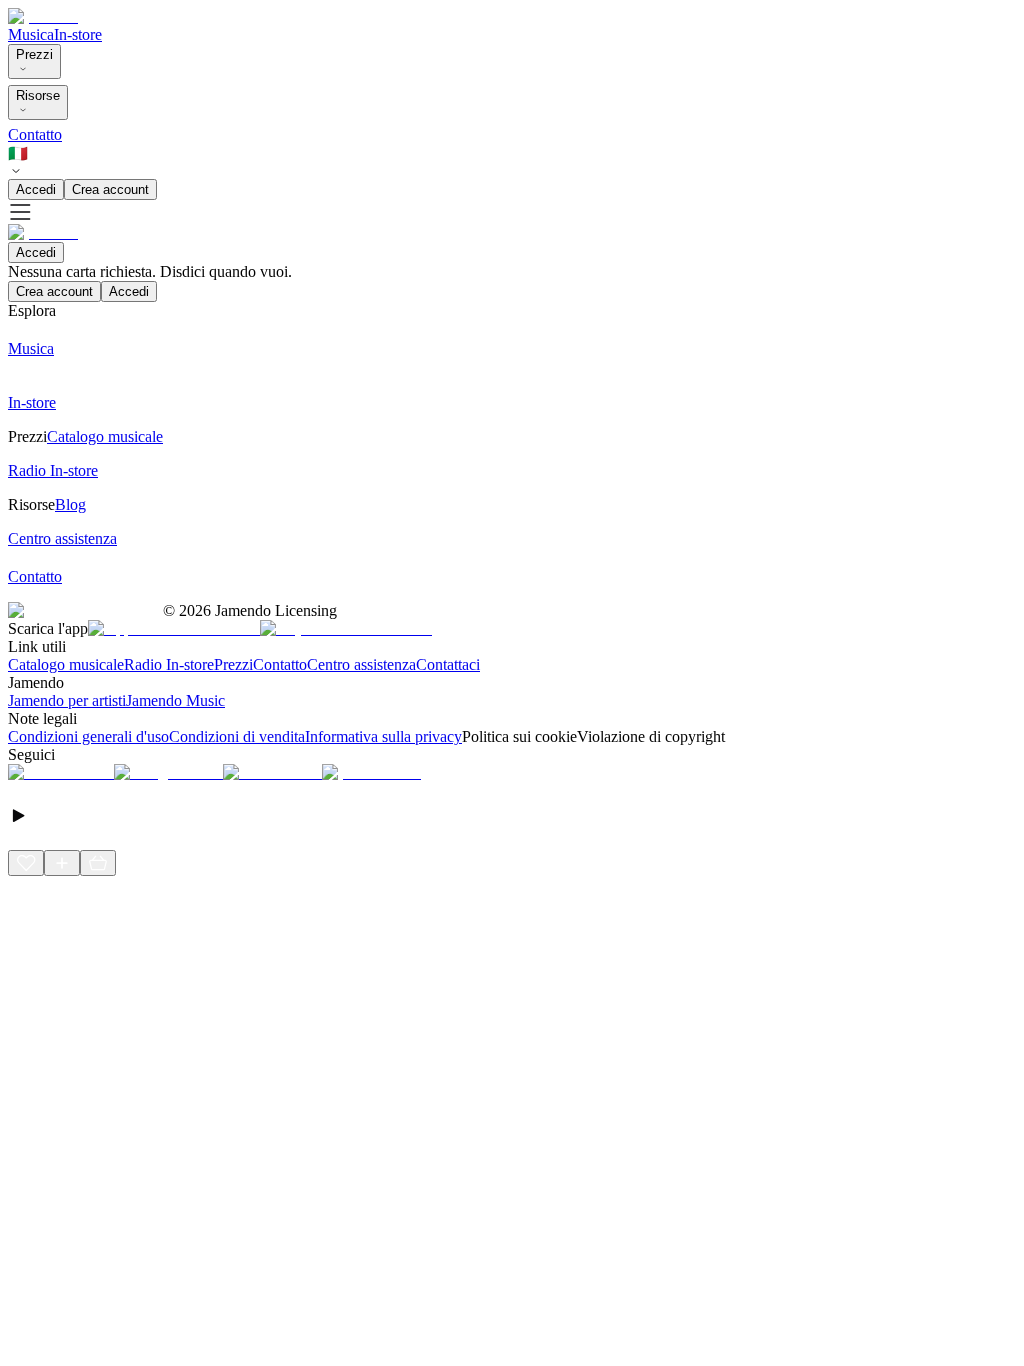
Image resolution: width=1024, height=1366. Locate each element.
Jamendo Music (175, 700)
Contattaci (448, 664)
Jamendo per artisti (67, 700)
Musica (31, 34)
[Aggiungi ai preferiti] (26, 863)
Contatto (35, 134)
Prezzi (34, 54)
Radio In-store (169, 664)
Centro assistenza (361, 664)
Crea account (110, 189)
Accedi (36, 189)
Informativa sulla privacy (383, 736)
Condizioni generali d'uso (88, 736)
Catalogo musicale (66, 664)
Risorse (38, 95)
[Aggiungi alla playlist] (62, 863)
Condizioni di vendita (237, 736)
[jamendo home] (43, 16)
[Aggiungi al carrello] (98, 863)
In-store (78, 34)
